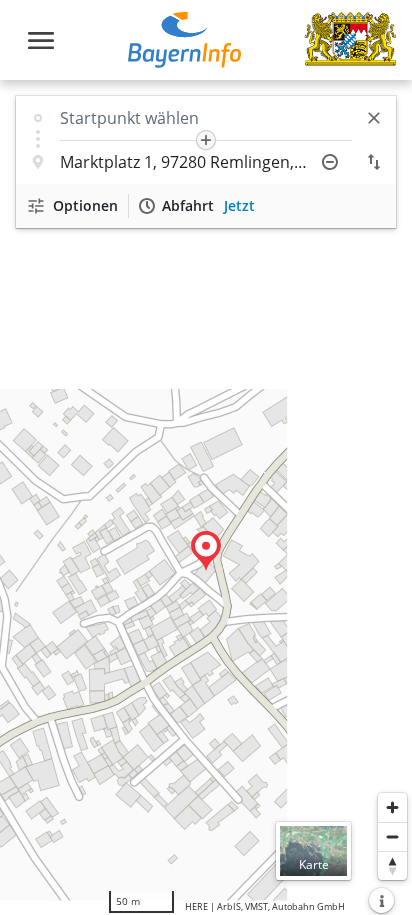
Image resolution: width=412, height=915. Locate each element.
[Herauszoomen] (392, 836)
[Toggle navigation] (41, 40)
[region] (206, 497)
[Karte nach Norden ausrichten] (392, 865)
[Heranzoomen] (392, 807)
